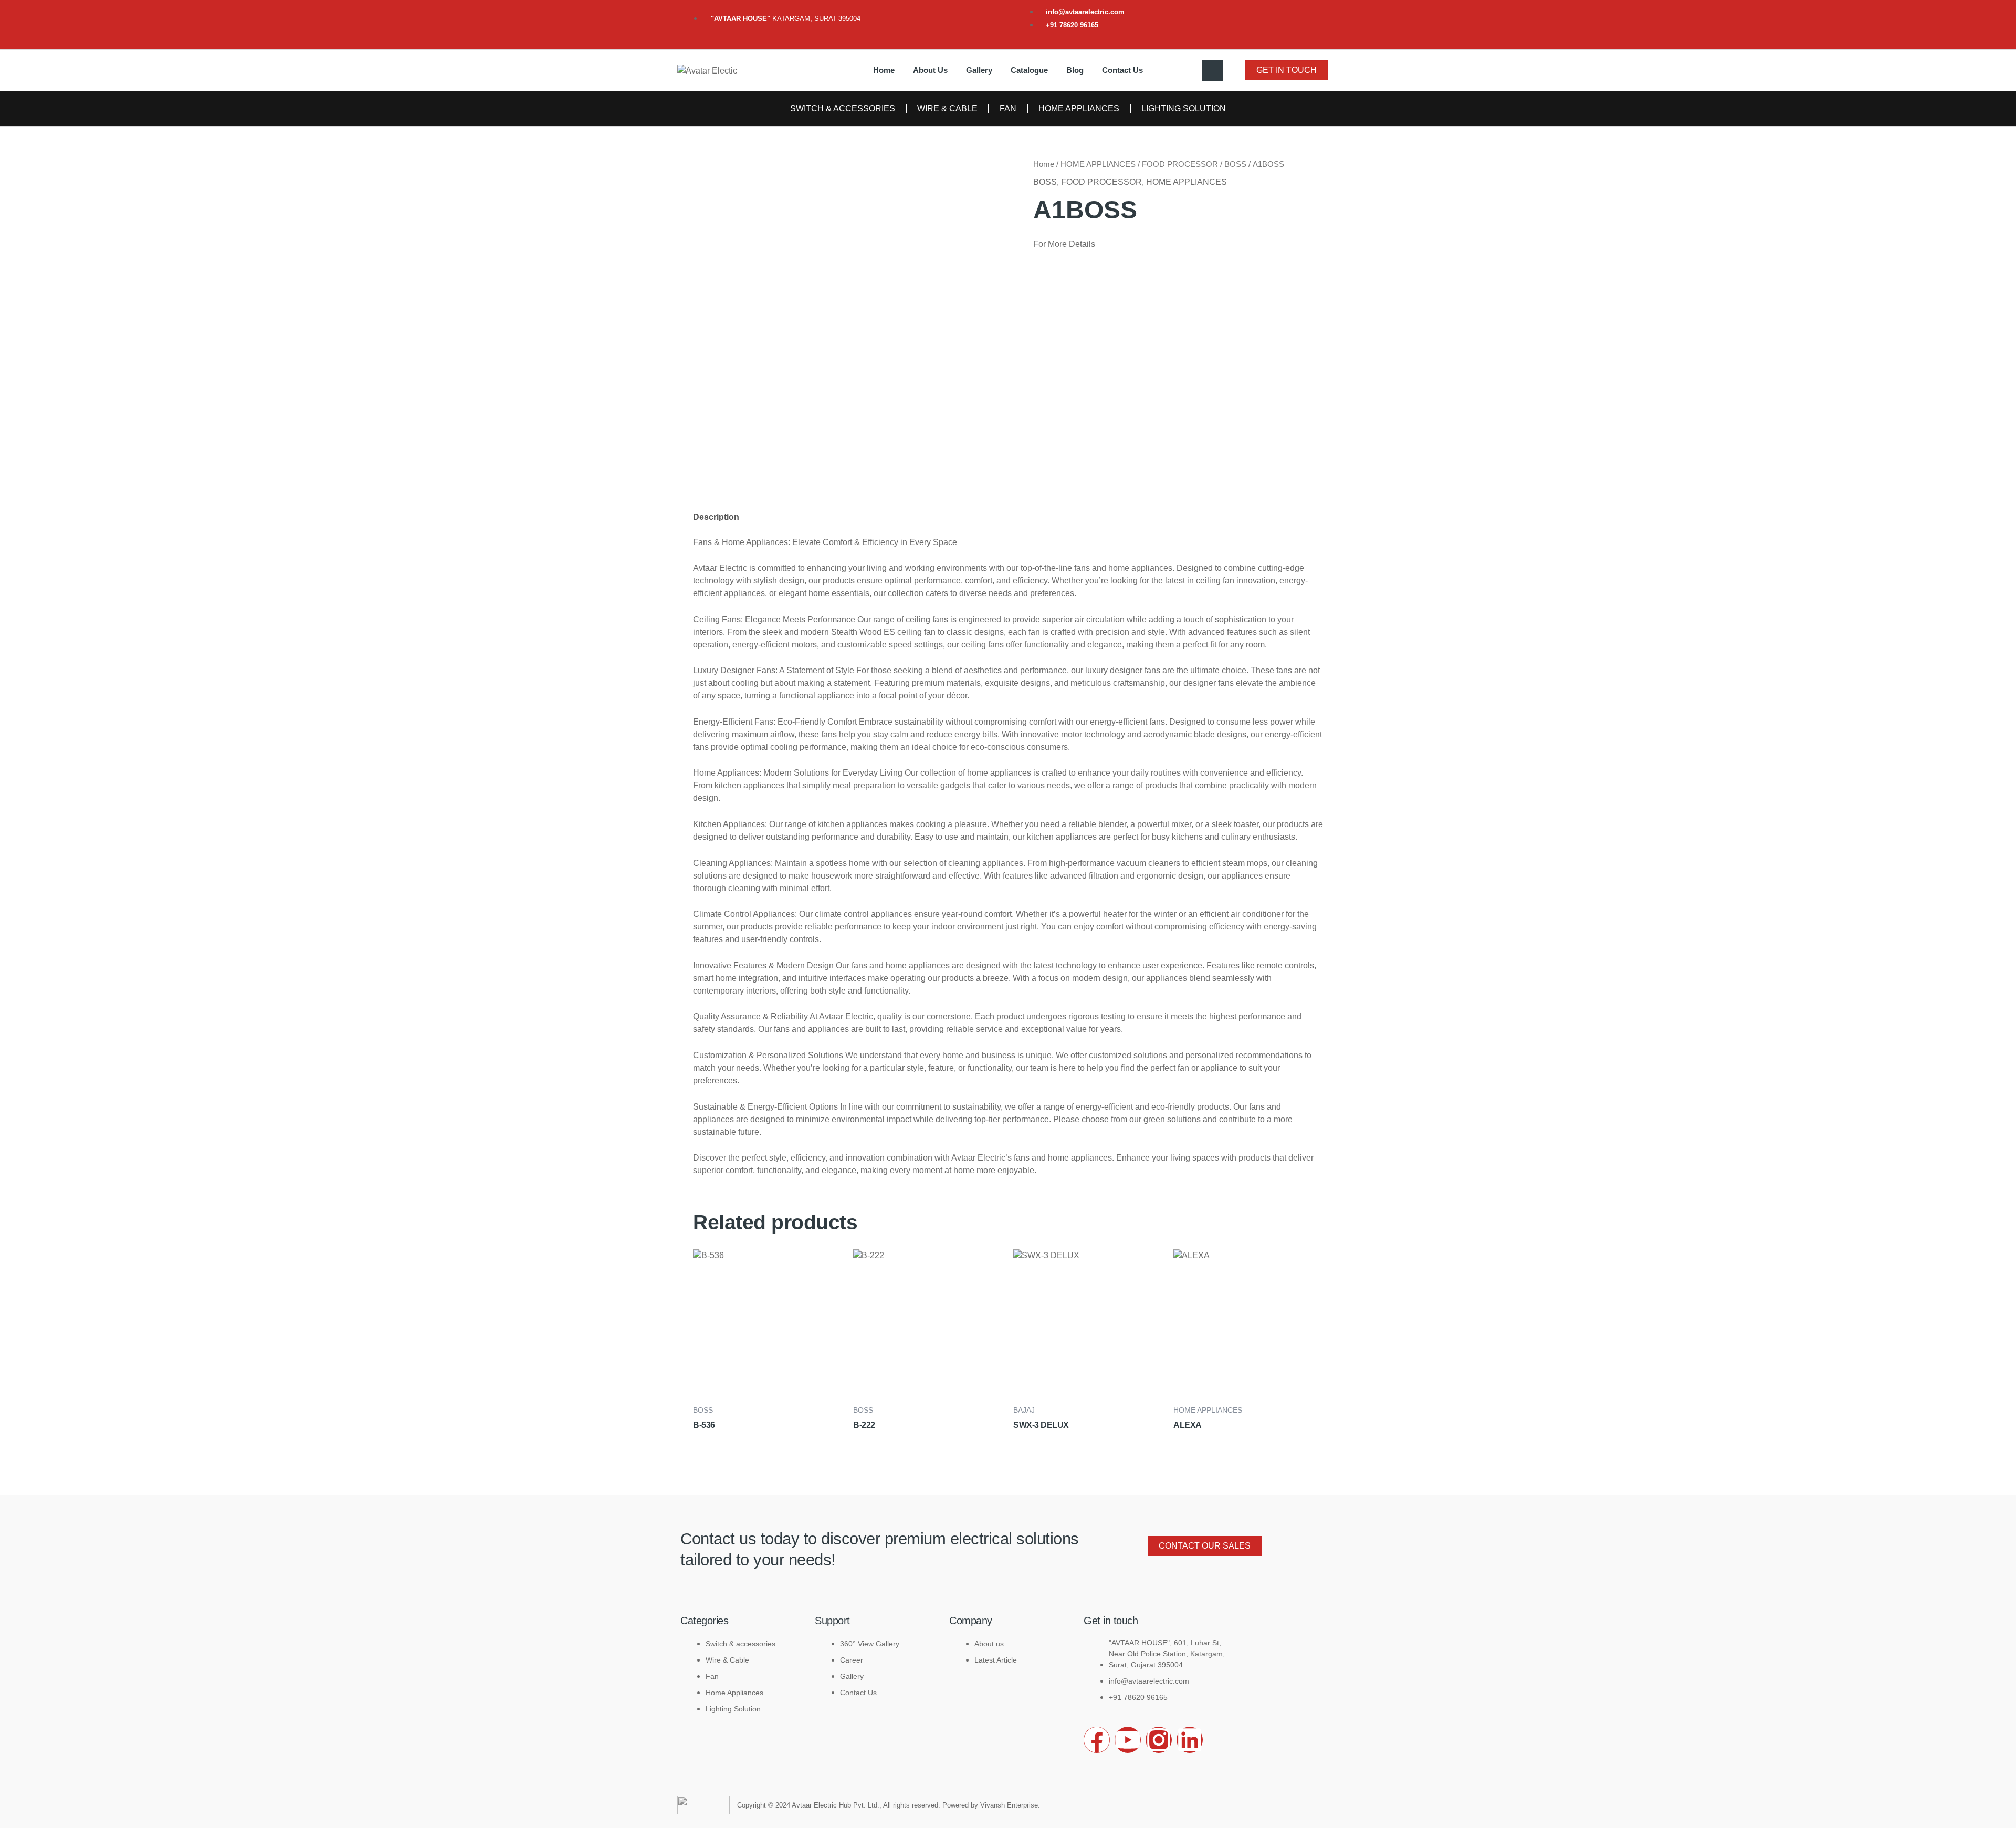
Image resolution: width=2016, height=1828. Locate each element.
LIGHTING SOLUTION (1184, 108)
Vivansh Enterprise (1009, 1805)
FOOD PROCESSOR (1180, 164)
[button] (1213, 70)
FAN (1008, 108)
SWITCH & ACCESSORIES (843, 108)
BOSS (1235, 164)
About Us (930, 70)
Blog (1075, 70)
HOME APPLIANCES (1079, 108)
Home (884, 70)
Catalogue (1029, 70)
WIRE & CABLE (947, 108)
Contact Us (1122, 70)
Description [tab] (716, 517)
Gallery (979, 70)
